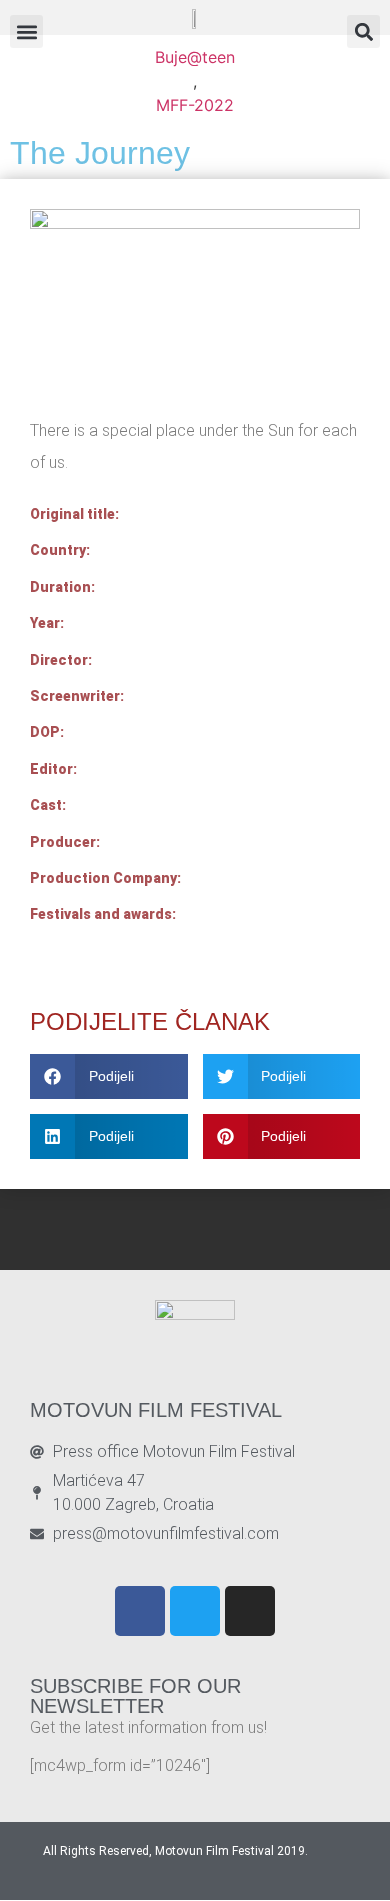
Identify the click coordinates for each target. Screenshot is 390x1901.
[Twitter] (195, 1611)
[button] (363, 31)
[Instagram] (250, 1611)
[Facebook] (140, 1611)
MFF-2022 (195, 105)
